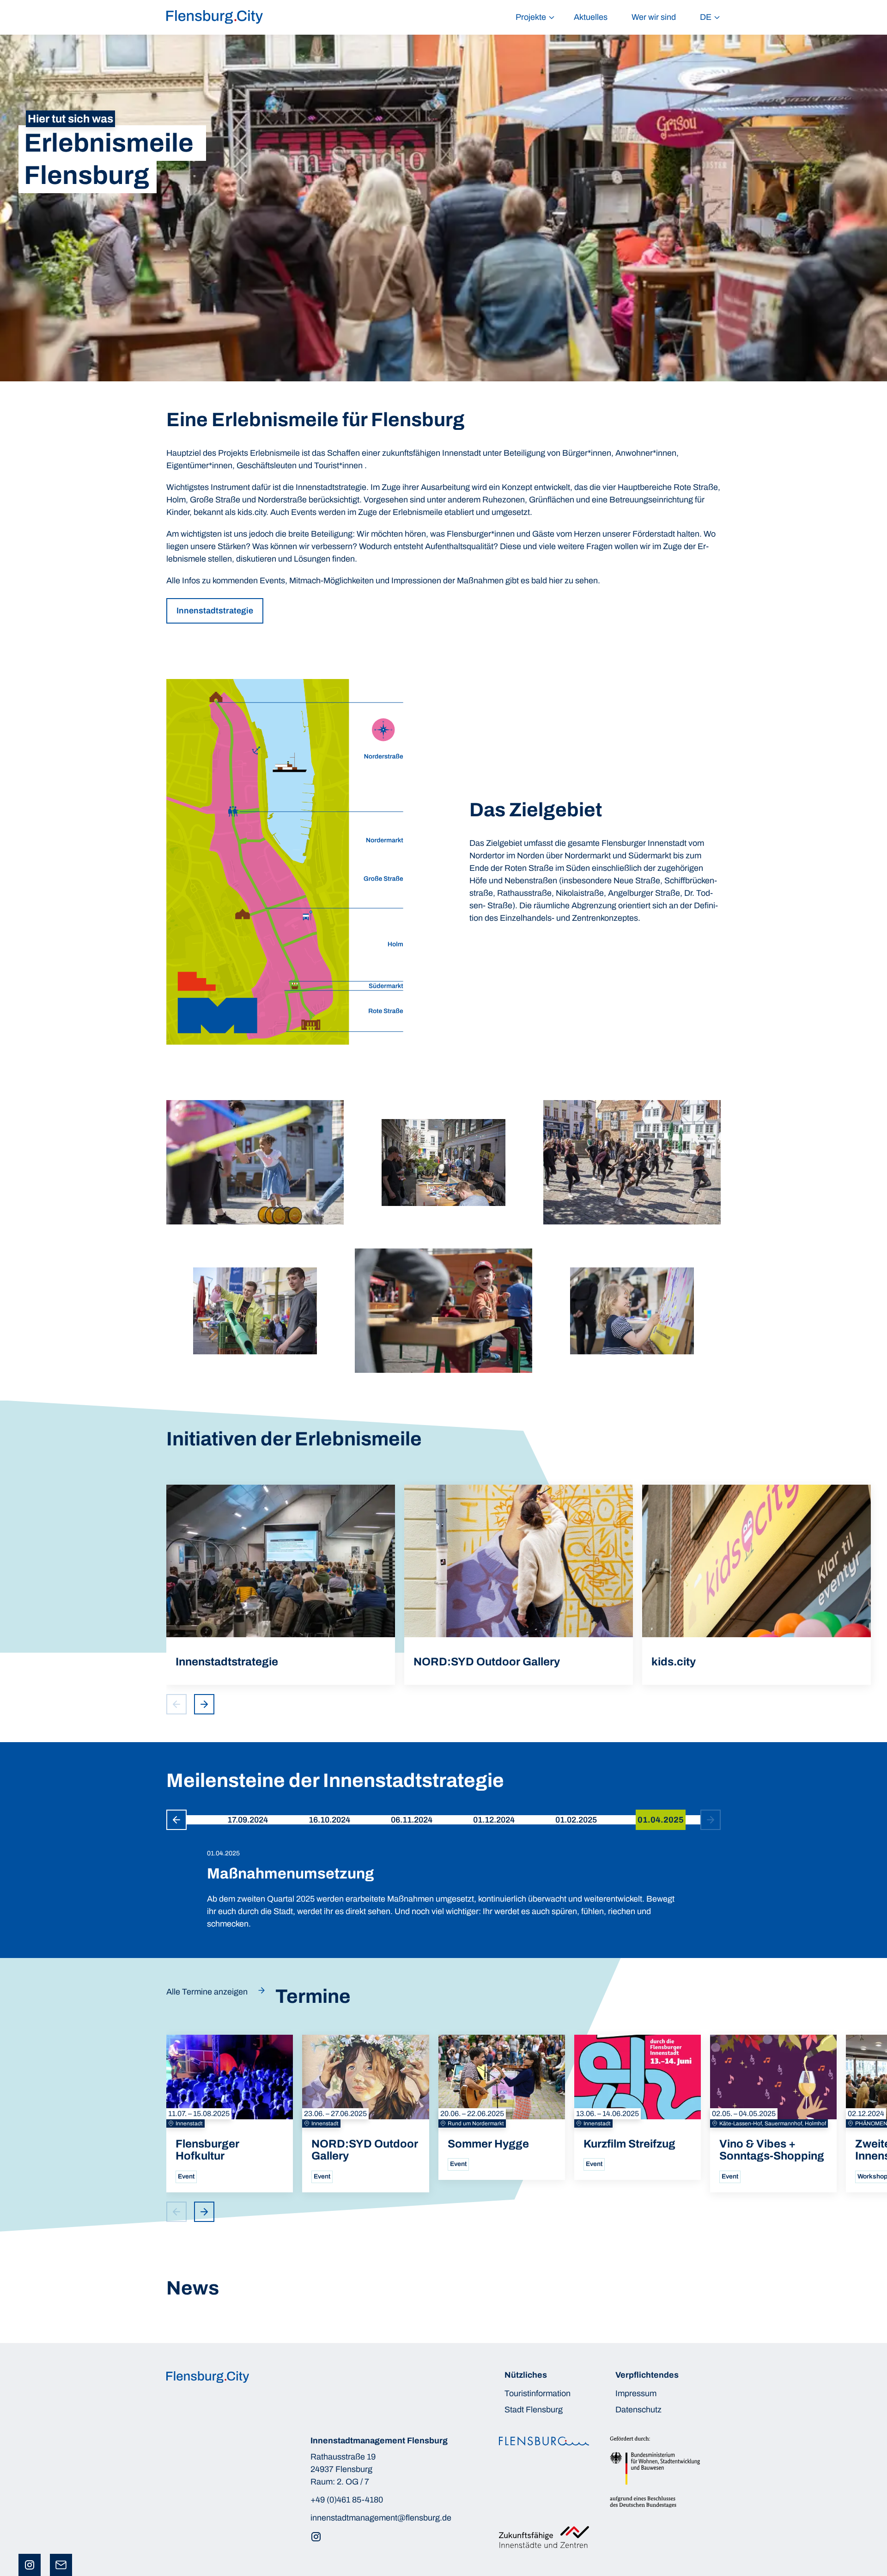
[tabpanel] (443, 1880)
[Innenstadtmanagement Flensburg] (215, 17)
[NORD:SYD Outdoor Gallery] (519, 1585)
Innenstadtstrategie (215, 611)
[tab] (248, 1820)
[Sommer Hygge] (502, 2107)
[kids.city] (756, 1585)
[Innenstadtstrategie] (281, 1585)
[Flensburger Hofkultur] (230, 2113)
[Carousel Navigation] (193, 1704)
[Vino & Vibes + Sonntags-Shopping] (773, 2113)
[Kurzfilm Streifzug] (638, 2107)
